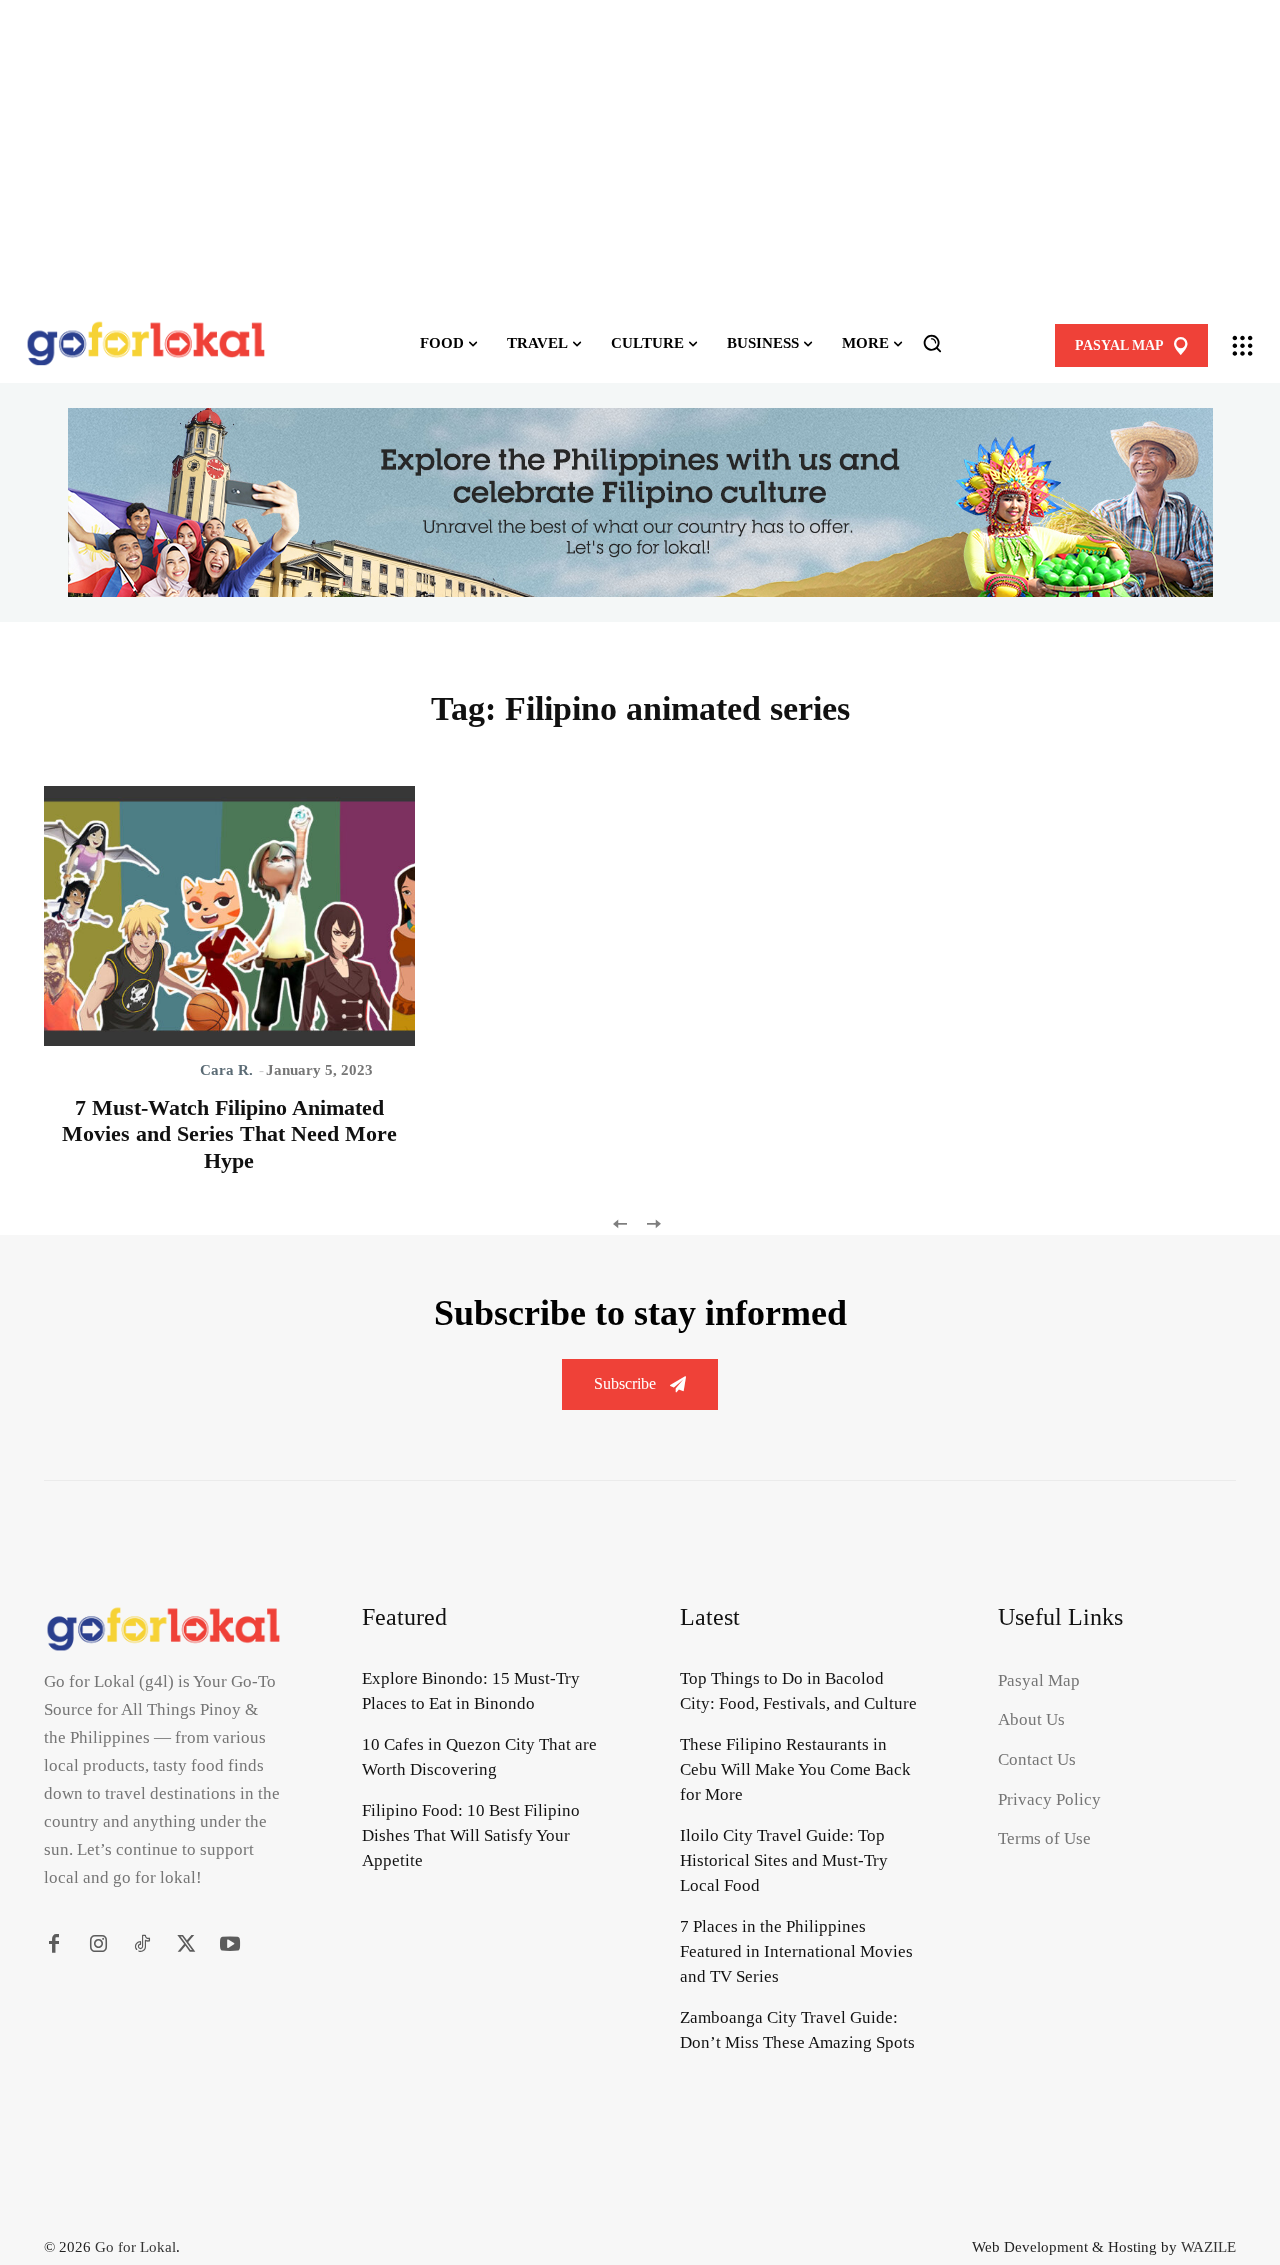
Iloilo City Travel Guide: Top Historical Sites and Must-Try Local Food (784, 1860)
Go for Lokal (135, 2247)
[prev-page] (620, 1222)
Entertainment (132, 1070)
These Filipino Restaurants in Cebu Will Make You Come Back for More (795, 1769)
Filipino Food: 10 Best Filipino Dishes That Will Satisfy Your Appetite (471, 1835)
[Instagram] (98, 1944)
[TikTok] (142, 1944)
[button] (932, 343)
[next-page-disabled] (652, 1222)
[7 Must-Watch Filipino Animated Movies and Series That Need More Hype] (229, 915)
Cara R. (226, 1070)
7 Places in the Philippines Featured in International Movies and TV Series (796, 1951)
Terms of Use (1044, 1838)
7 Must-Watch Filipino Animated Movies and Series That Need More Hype (229, 1134)
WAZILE (1208, 2247)
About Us (1031, 1719)
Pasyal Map (1039, 1680)
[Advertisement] (640, 153)
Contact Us (1037, 1759)
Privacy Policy (1049, 1799)
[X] (186, 1944)
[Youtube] (230, 1944)
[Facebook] (54, 1944)
